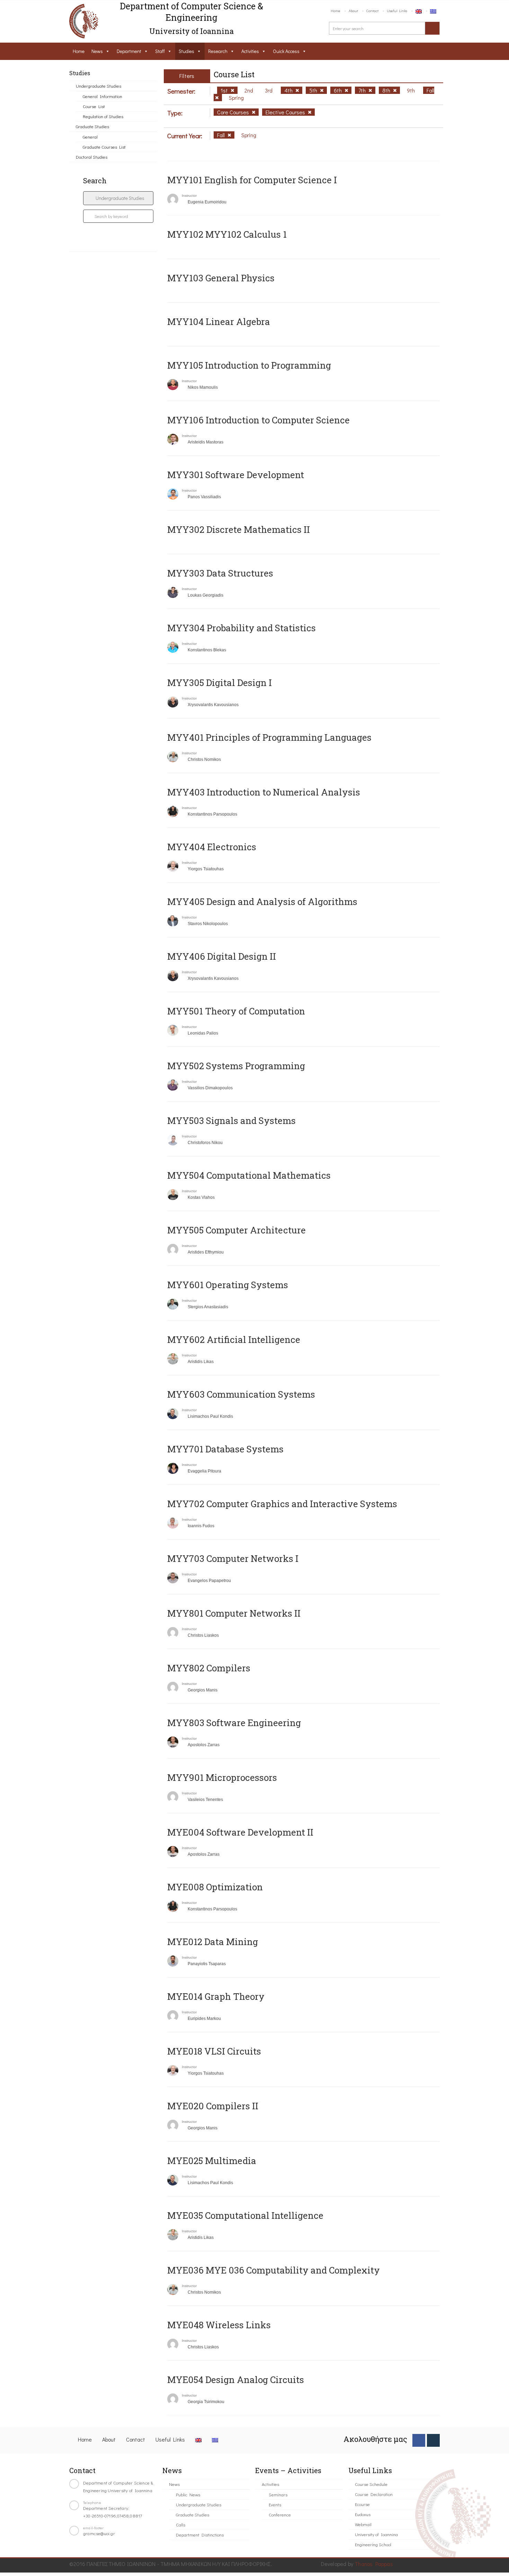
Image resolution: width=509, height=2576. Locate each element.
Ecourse (362, 2504)
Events (275, 2504)
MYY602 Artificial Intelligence (234, 1339)
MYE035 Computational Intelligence (245, 2215)
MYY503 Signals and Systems (231, 1120)
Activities (250, 51)
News (97, 51)
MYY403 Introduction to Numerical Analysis (264, 792)
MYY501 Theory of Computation (236, 1011)
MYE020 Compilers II (213, 2106)
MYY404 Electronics (212, 847)
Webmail (363, 2524)
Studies (186, 51)
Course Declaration (374, 2494)
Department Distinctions (200, 2535)
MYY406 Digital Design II (222, 956)
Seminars (278, 2494)
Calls (181, 2525)
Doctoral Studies (92, 157)
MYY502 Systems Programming (236, 1066)
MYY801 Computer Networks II (234, 1613)
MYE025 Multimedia (212, 2161)
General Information (102, 96)
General (90, 137)
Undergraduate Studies (99, 86)
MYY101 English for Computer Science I (252, 180)
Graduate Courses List (104, 147)
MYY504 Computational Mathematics (249, 1175)
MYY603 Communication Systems (241, 1394)
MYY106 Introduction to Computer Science (258, 420)
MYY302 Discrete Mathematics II (239, 529)
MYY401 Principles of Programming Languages (269, 737)
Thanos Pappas (374, 2564)
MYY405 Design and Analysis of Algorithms (262, 902)
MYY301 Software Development (236, 475)
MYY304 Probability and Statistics (242, 628)
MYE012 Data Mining (213, 1942)
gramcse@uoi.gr (99, 2533)
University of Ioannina (376, 2534)
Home (336, 11)
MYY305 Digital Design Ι (220, 683)
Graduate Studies (92, 126)
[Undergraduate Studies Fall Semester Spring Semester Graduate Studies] (118, 198)
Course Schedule (371, 2484)
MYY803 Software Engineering (234, 1723)
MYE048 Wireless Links (219, 2325)
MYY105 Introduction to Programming (249, 365)
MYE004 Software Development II (240, 1832)
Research (218, 51)
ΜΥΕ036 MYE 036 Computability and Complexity (274, 2270)
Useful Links (397, 11)
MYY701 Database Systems (225, 1449)
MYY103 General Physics (221, 278)
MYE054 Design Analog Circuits (236, 2380)
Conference (280, 2515)
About (353, 11)
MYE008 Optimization (215, 1887)
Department (129, 51)
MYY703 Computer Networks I (233, 1558)
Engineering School (373, 2544)
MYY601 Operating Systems (228, 1285)
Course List (94, 106)
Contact (372, 11)
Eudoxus (363, 2514)
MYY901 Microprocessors (222, 1777)
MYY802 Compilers (209, 1668)
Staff (160, 51)
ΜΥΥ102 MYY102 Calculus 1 (227, 234)
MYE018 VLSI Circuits (214, 2051)
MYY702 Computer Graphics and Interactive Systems (282, 1504)
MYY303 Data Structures (220, 573)
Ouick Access (286, 51)
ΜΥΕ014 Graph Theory (216, 1996)
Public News (188, 2494)
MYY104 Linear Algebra (219, 322)
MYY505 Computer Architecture (236, 1230)
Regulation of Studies (103, 116)
